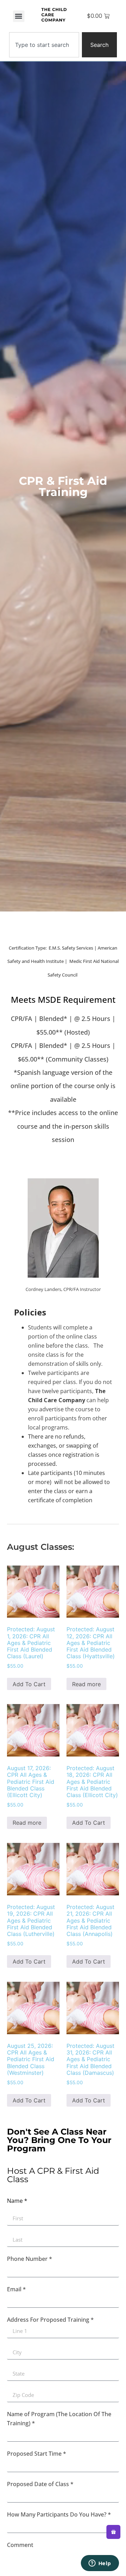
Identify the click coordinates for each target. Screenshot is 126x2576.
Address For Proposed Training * (50, 2320)
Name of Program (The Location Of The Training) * (59, 2419)
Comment (20, 2545)
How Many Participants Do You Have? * (59, 2514)
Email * (16, 2289)
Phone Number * (30, 2259)
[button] (19, 16)
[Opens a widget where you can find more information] (100, 2564)
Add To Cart (29, 1684)
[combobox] (44, 45)
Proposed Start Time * (37, 2454)
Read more (86, 1684)
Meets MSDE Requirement (63, 999)
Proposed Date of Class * (40, 2484)
